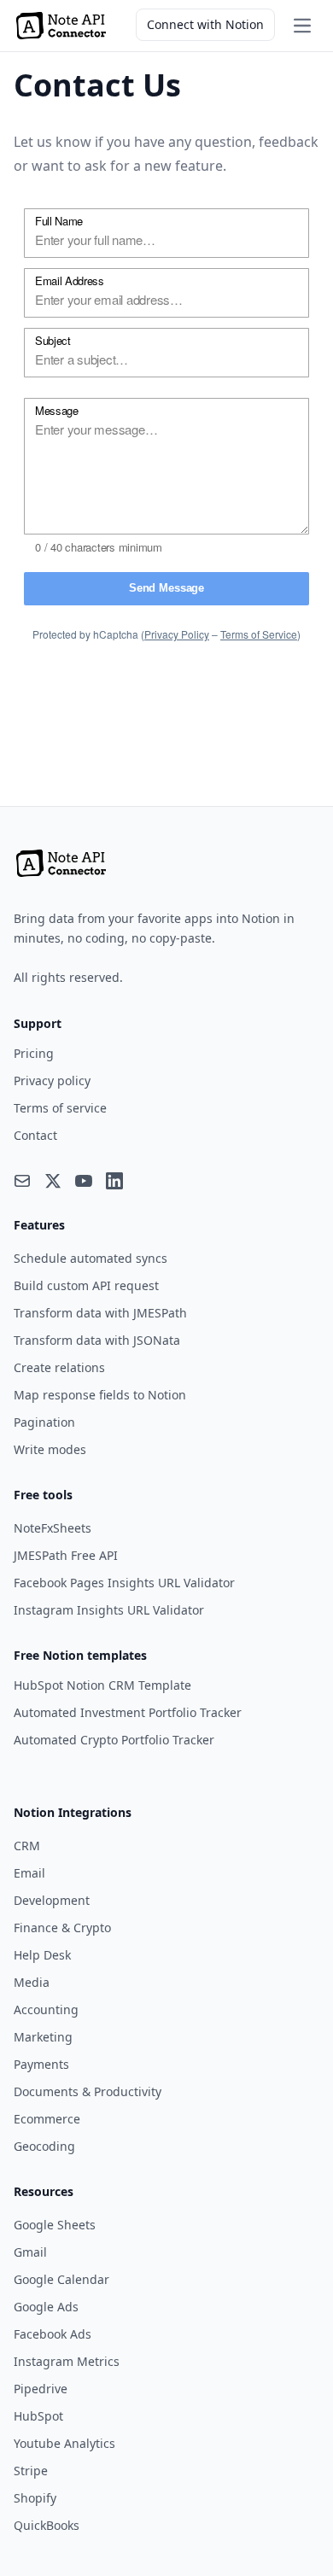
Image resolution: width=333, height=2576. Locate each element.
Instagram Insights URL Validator (109, 1610)
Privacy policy (52, 1081)
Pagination (44, 1422)
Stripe (31, 2471)
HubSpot (38, 2416)
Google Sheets (55, 2225)
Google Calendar (61, 2279)
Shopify (35, 2498)
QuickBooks (47, 2525)
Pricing (34, 1053)
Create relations (59, 1367)
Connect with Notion (205, 24)
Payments (41, 2064)
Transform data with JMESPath (100, 1313)
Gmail (30, 2252)
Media (32, 1982)
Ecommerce (47, 2119)
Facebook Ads (53, 2334)
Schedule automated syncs (91, 1258)
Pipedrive (41, 2389)
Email (29, 1873)
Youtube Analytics (64, 2443)
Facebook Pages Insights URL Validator (124, 1583)
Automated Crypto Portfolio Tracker (114, 1740)
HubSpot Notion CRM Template (102, 1685)
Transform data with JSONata (97, 1340)
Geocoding (44, 2146)
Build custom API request (86, 1285)
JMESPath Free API (66, 1555)
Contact (35, 1135)
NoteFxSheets (53, 1528)
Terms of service (60, 1108)
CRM (27, 1846)
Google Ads (46, 2307)
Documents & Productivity (88, 2091)
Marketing (43, 2037)
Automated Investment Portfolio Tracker (128, 1712)
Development (52, 1900)
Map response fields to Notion (100, 1395)
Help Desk (42, 1955)
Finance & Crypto (62, 1928)
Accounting (46, 2009)
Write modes (50, 1449)
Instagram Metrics (67, 2361)
